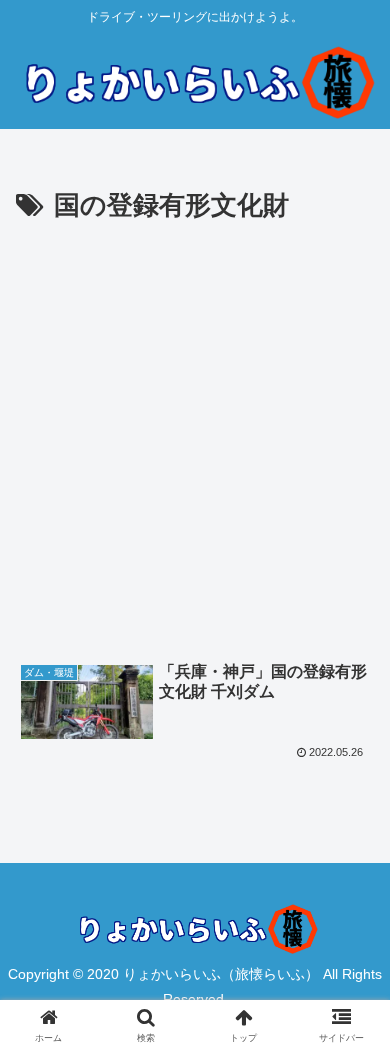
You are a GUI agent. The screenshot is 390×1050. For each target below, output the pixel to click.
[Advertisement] (195, 434)
